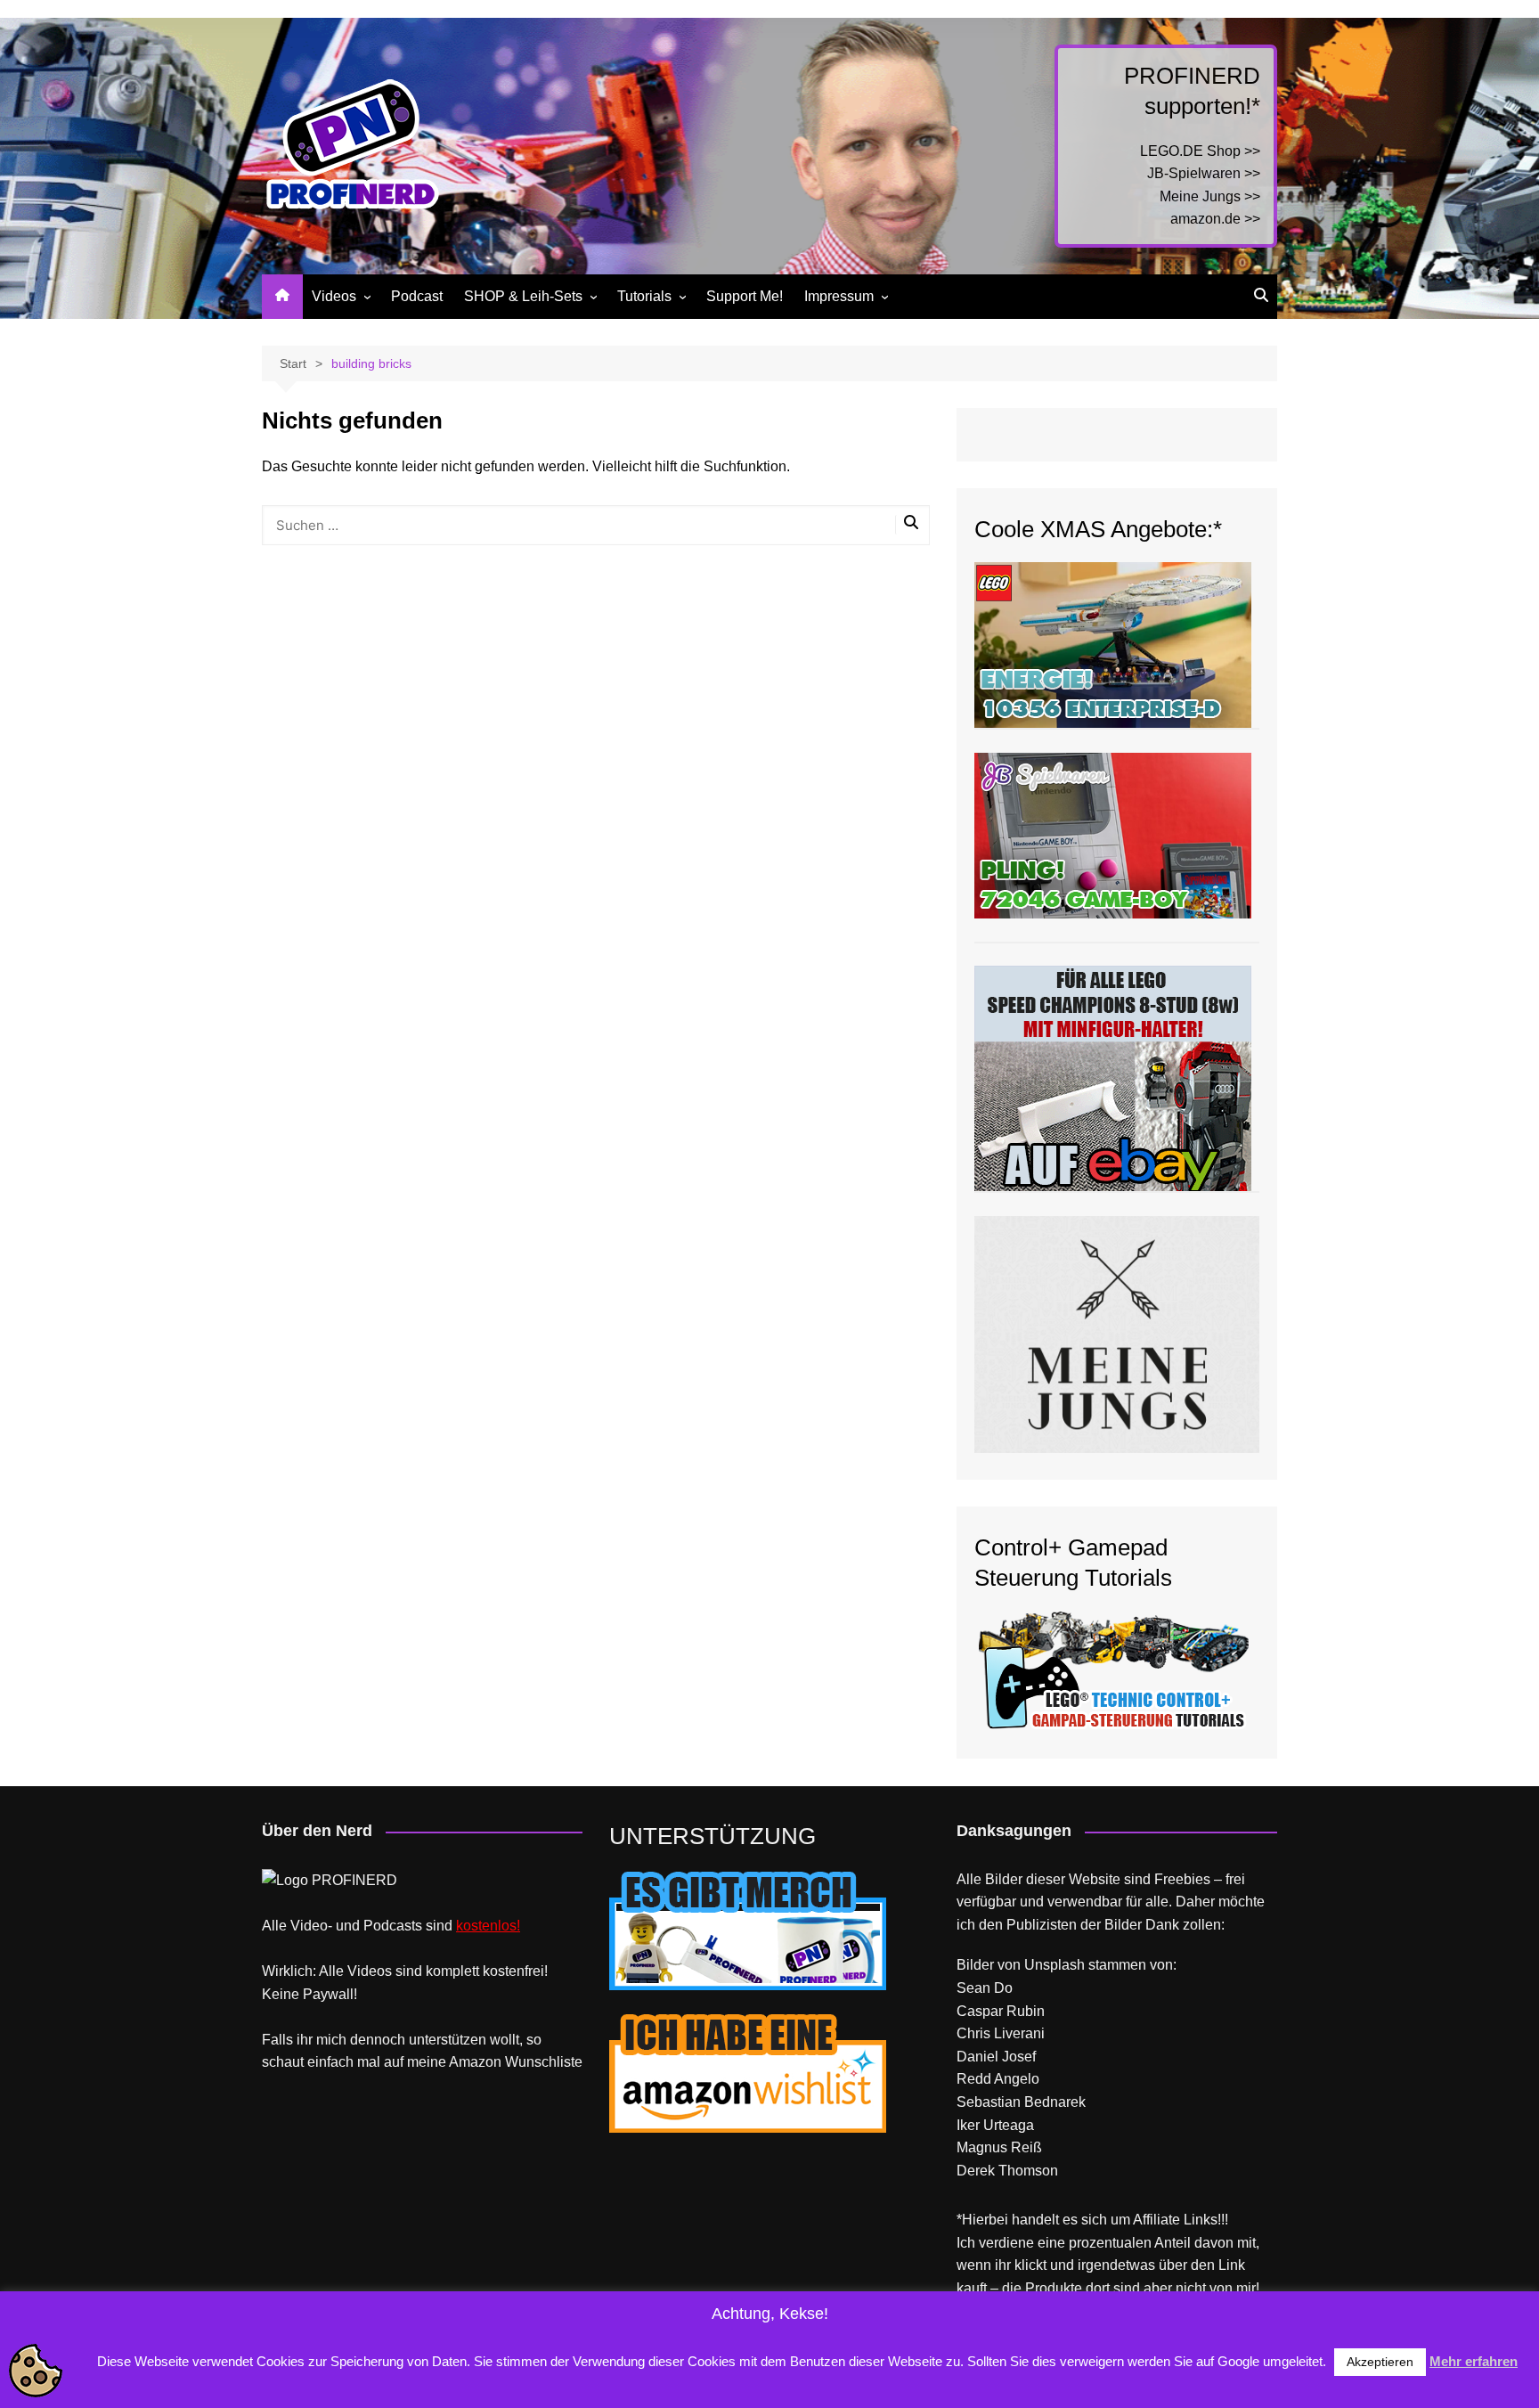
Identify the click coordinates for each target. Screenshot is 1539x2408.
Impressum (839, 296)
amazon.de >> (1215, 219)
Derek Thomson (1007, 2171)
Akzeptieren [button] (1380, 2362)
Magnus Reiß (999, 2147)
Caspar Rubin (1001, 2011)
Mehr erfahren (1474, 2361)
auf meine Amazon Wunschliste (483, 2062)
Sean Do (985, 1988)
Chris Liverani (1001, 2033)
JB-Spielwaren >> (1204, 173)
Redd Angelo (998, 2079)
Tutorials (644, 296)
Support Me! (745, 296)
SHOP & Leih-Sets (523, 296)
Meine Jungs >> (1210, 196)
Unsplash (1054, 1965)
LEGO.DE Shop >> (1200, 151)
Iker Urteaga (995, 2125)
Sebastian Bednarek (1021, 2102)
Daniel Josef (996, 2057)
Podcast (417, 296)
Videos (334, 296)
